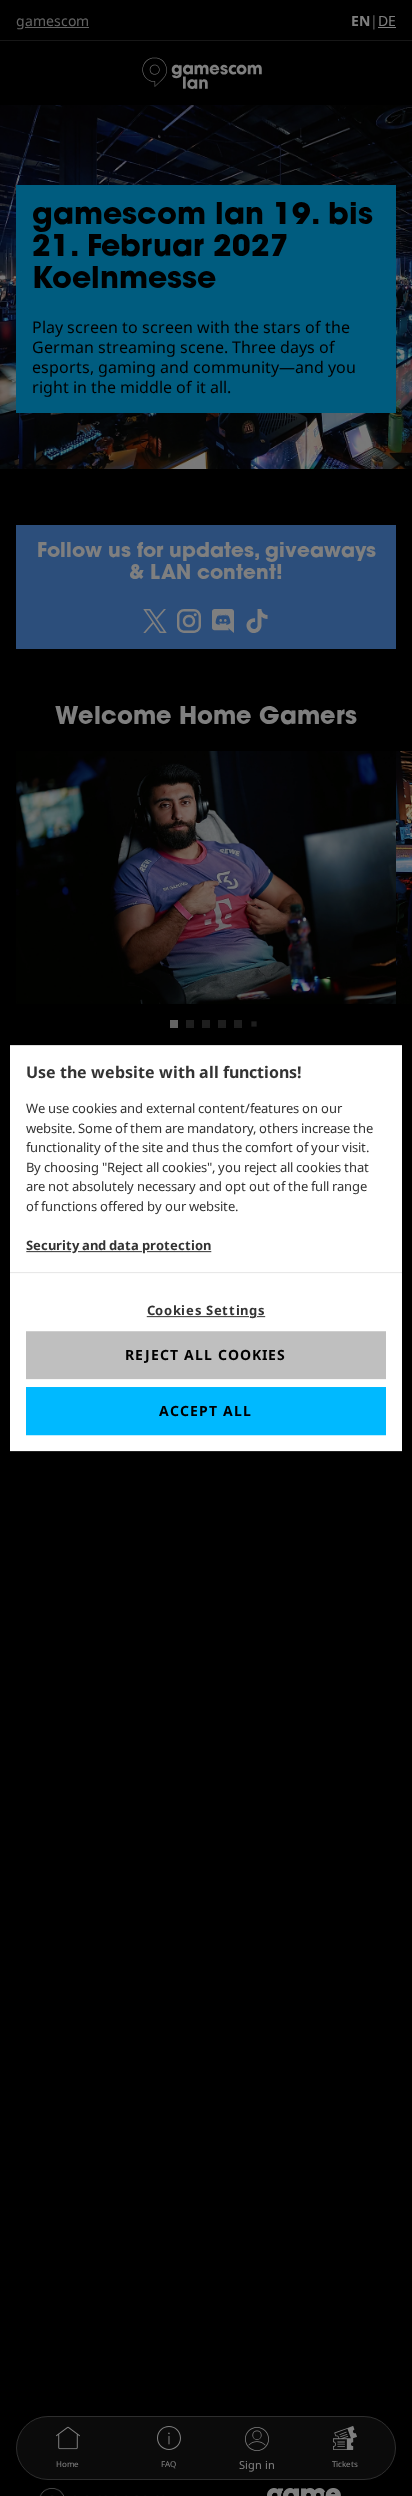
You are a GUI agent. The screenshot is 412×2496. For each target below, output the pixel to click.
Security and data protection (118, 1245)
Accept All (205, 1410)
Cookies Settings (206, 1310)
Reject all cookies (205, 1354)
